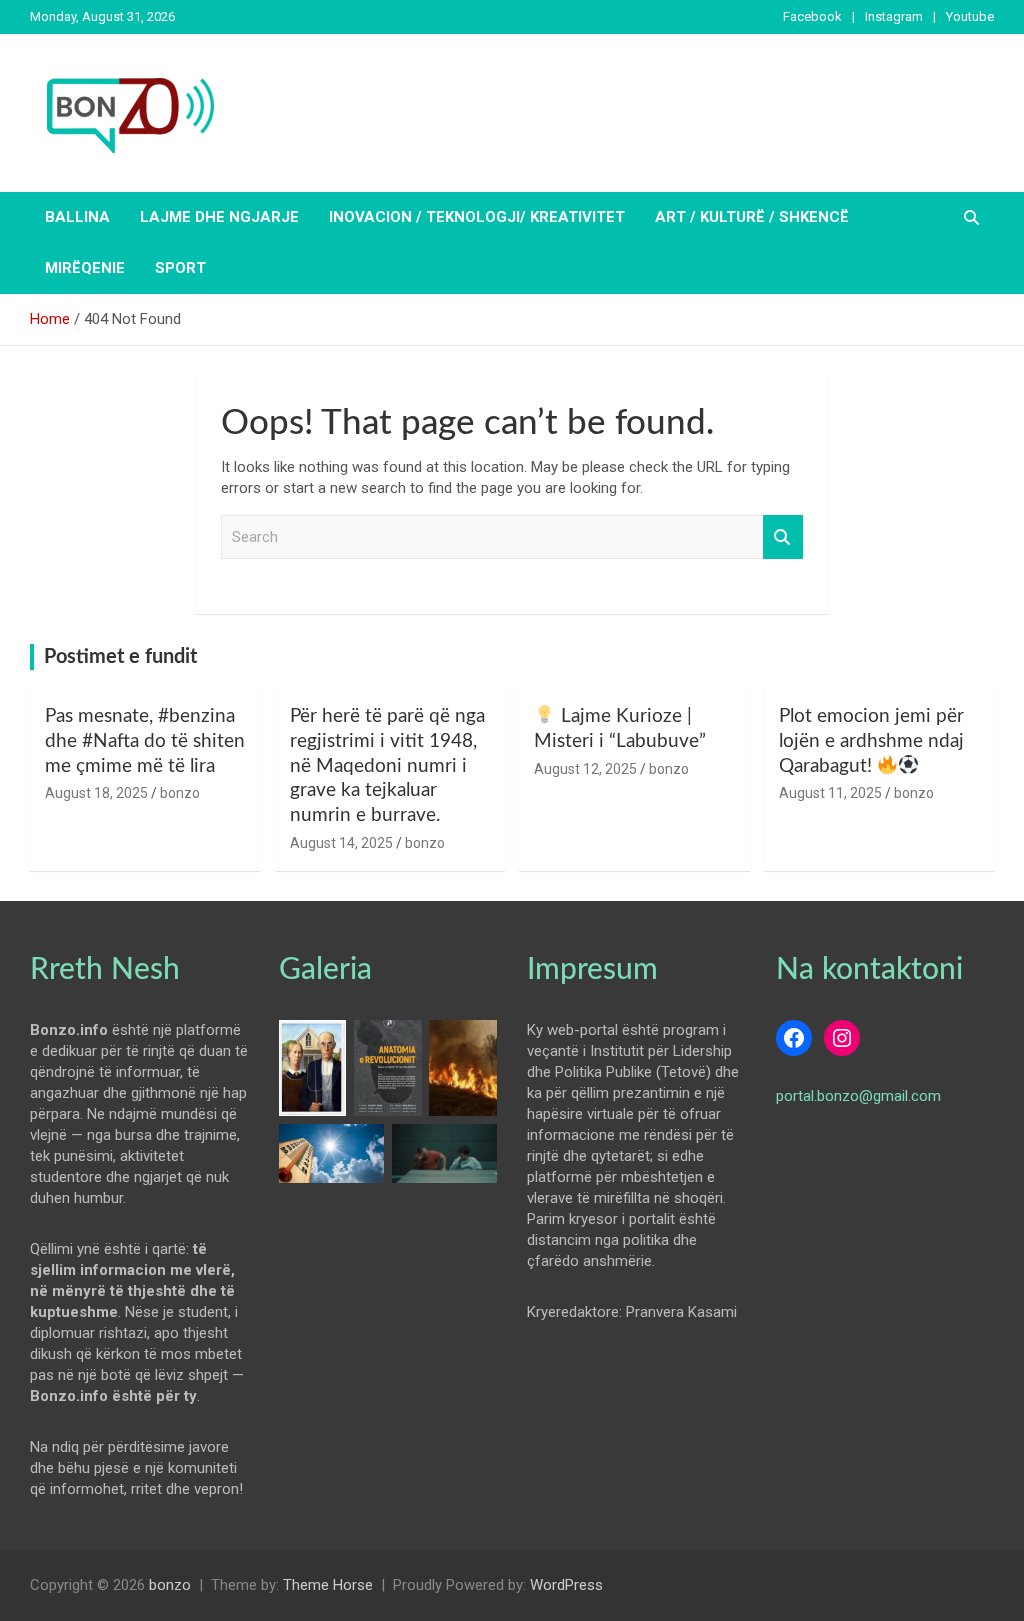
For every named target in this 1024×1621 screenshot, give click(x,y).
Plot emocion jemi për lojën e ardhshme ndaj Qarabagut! (871, 741)
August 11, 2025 (830, 793)
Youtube (970, 16)
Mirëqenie (85, 268)
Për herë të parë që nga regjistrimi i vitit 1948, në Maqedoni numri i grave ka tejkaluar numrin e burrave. (387, 766)
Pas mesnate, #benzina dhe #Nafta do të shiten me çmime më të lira (145, 741)
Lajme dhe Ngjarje (219, 217)
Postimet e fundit (120, 657)
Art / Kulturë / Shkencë (752, 217)
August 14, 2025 (341, 843)
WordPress (566, 1585)
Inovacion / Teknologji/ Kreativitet (477, 217)
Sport (180, 268)
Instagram (894, 16)
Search (783, 537)
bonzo (180, 793)
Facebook (812, 16)
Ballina (77, 217)
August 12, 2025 (585, 769)
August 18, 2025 (96, 793)
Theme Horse (328, 1585)
